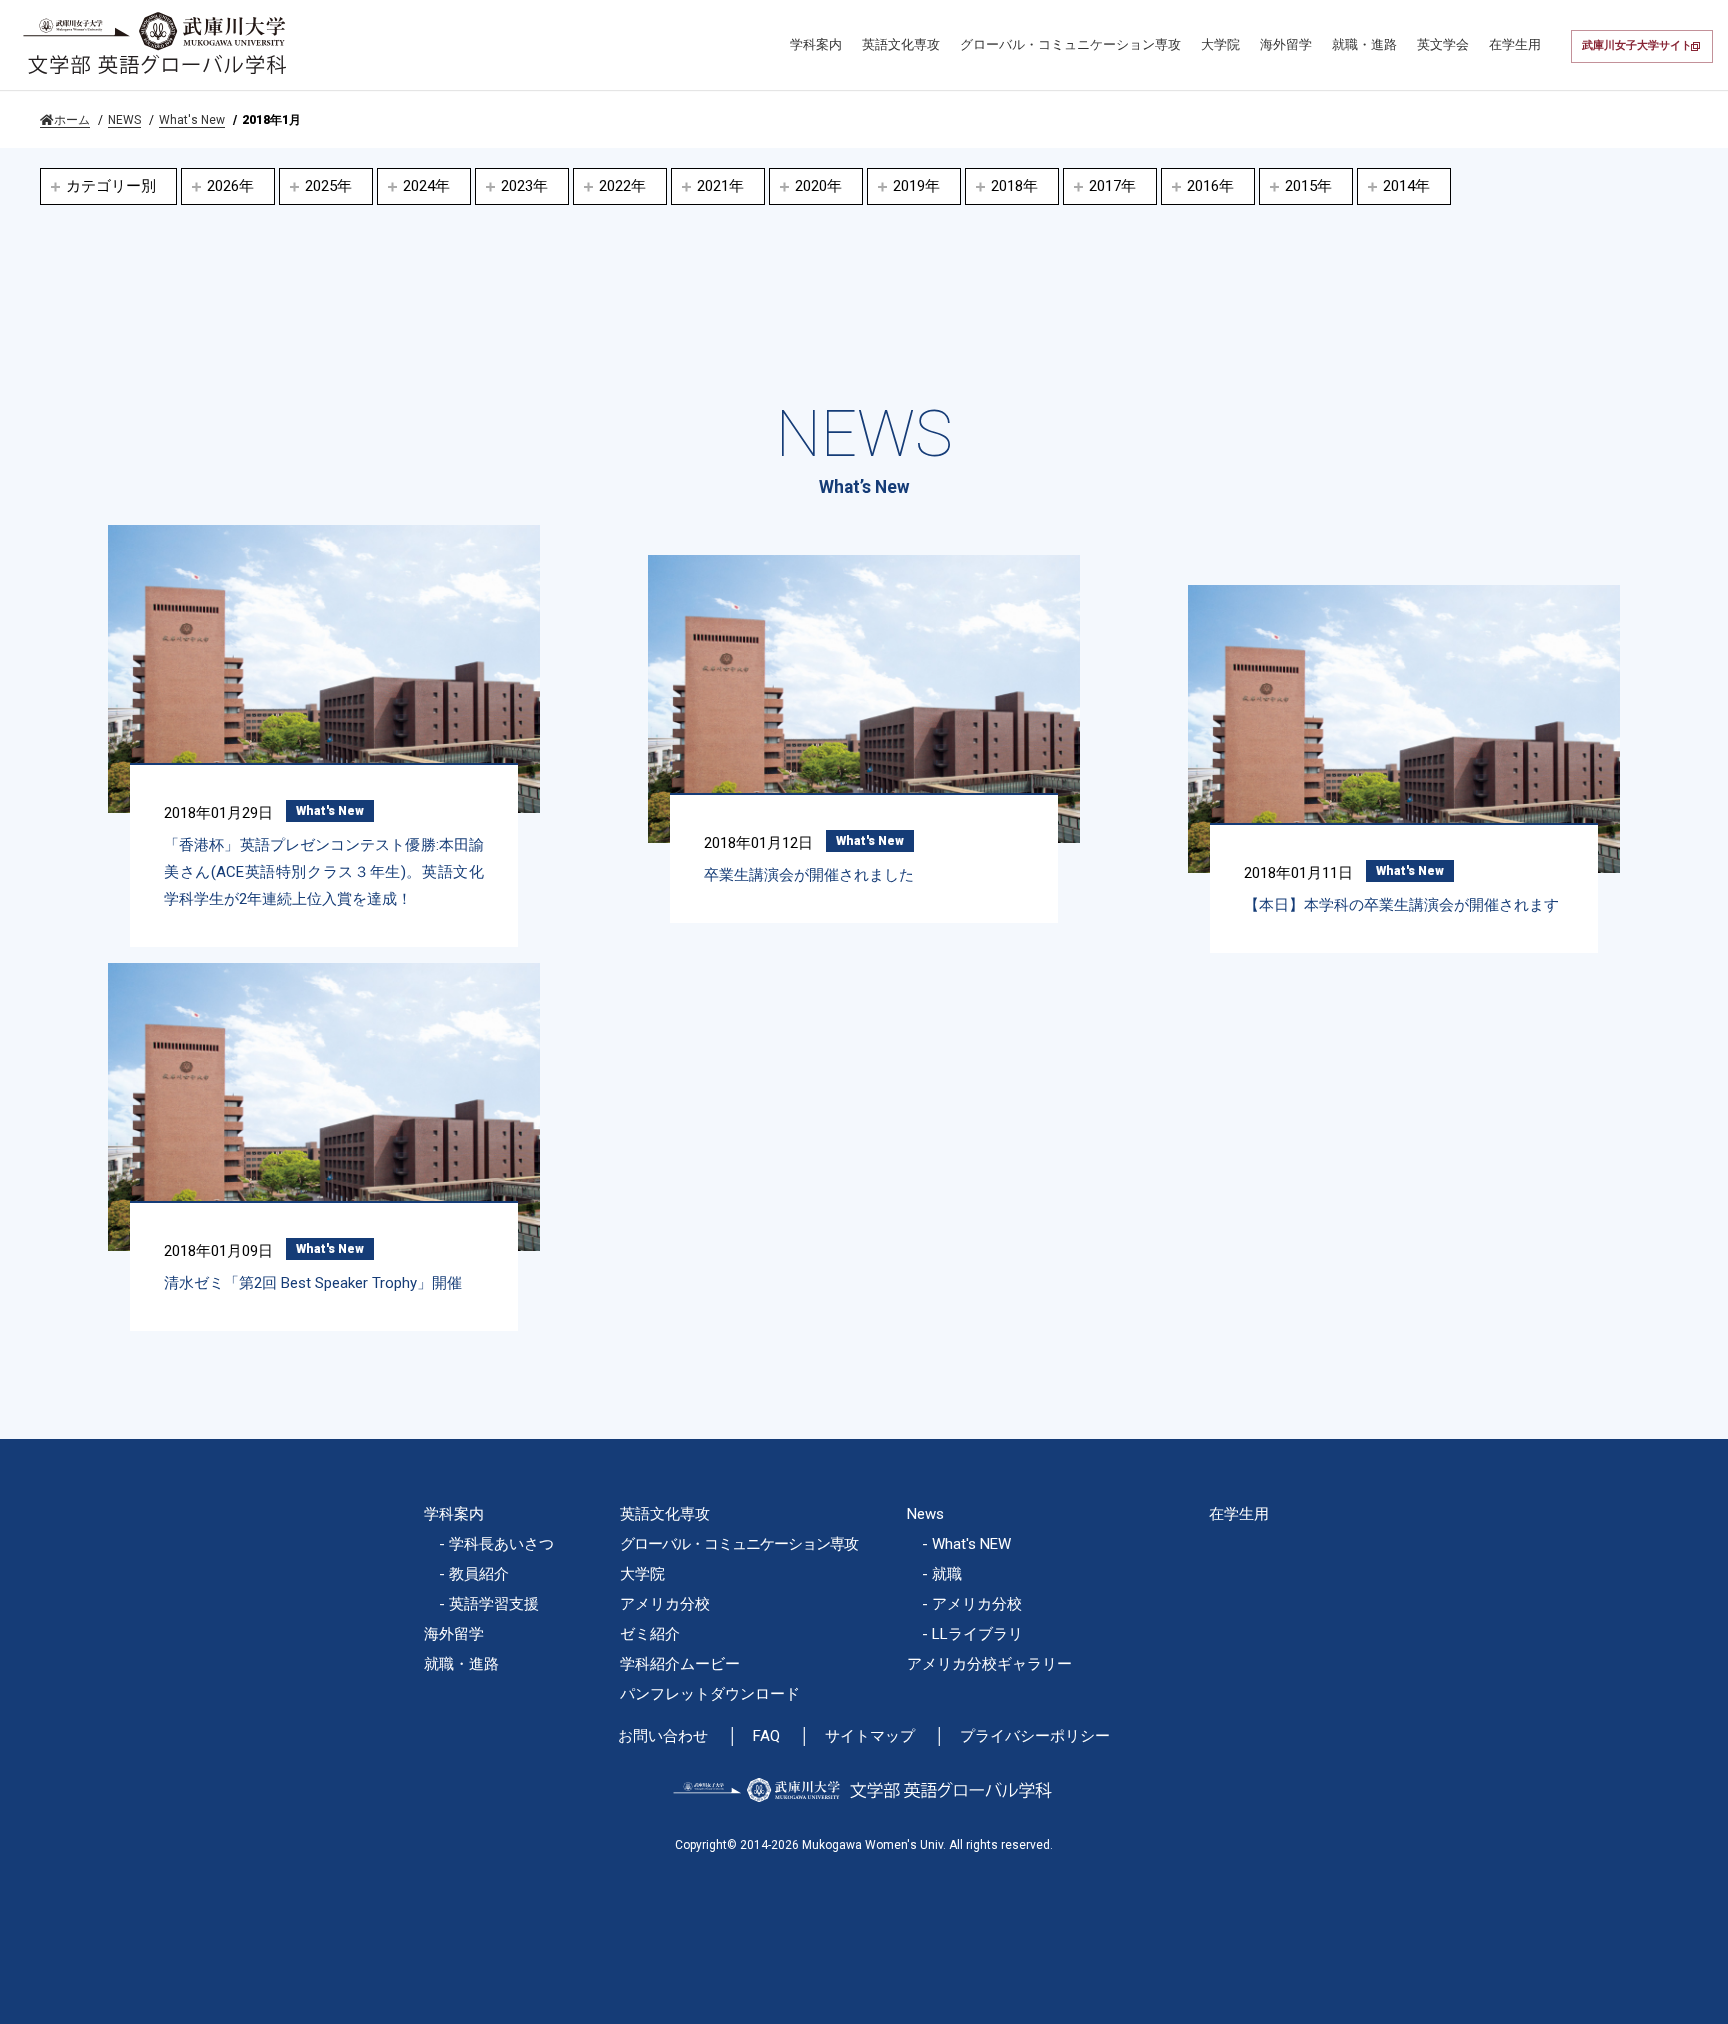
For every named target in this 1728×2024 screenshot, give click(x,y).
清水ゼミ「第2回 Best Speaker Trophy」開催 (313, 1283)
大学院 (1220, 44)
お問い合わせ (663, 1736)
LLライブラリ (977, 1634)
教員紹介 (479, 1574)
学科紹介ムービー (680, 1664)
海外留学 (1286, 44)
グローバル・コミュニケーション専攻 (1070, 44)
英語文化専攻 (901, 44)
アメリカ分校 (665, 1604)
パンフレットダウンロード (710, 1694)
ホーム (72, 120)
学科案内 (816, 44)
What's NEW (971, 1544)
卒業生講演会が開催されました (809, 875)
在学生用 (1515, 44)
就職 (947, 1574)
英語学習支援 (494, 1604)
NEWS (124, 120)
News (925, 1514)
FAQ (766, 1736)
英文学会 (1443, 44)
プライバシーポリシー (1035, 1736)
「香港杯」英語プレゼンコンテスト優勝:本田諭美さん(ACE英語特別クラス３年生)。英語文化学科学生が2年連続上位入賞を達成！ (324, 872)
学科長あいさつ (501, 1544)
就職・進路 (1364, 44)
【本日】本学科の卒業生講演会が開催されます (1401, 905)
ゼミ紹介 (650, 1634)
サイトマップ (870, 1736)
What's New (192, 120)
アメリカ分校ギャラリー (989, 1664)
